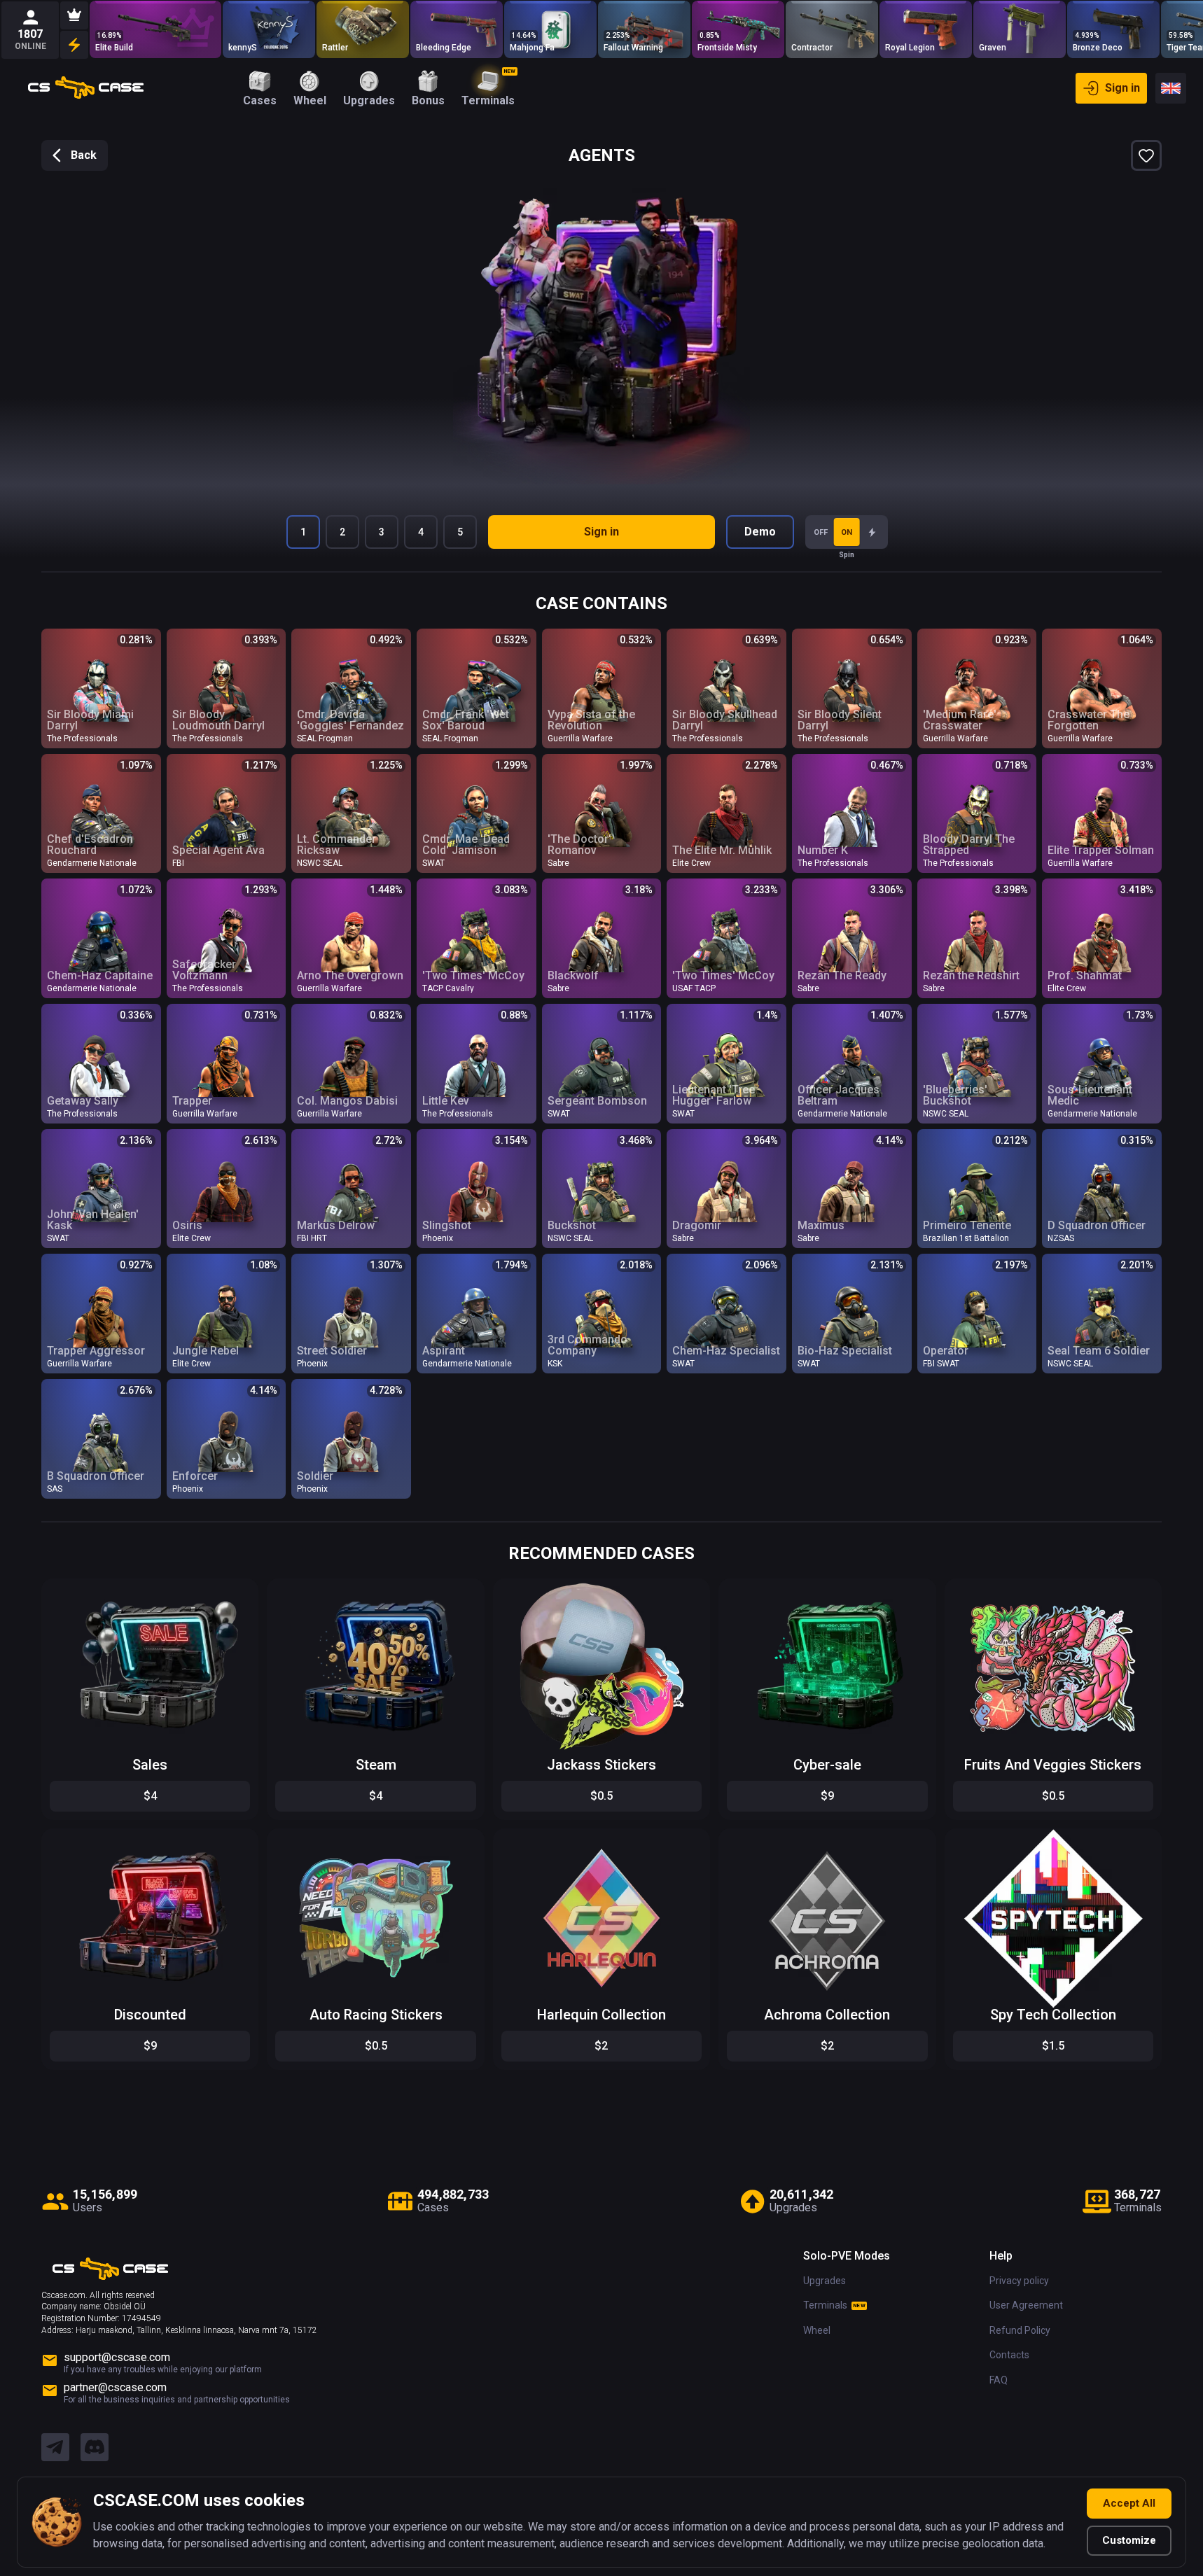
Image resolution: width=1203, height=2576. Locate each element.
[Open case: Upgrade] (155, 29)
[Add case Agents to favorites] (1146, 155)
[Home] (86, 88)
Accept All (1129, 2503)
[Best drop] (74, 15)
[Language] (1171, 88)
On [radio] (847, 532)
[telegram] (55, 2448)
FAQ (999, 2380)
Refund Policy (1020, 2330)
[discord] (95, 2448)
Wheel (817, 2330)
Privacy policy (1019, 2281)
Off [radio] (821, 532)
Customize (1129, 2540)
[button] (237, 1592)
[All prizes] (74, 45)
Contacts (1009, 2355)
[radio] (872, 532)
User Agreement (1026, 2305)
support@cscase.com (117, 2357)
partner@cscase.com (115, 2387)
